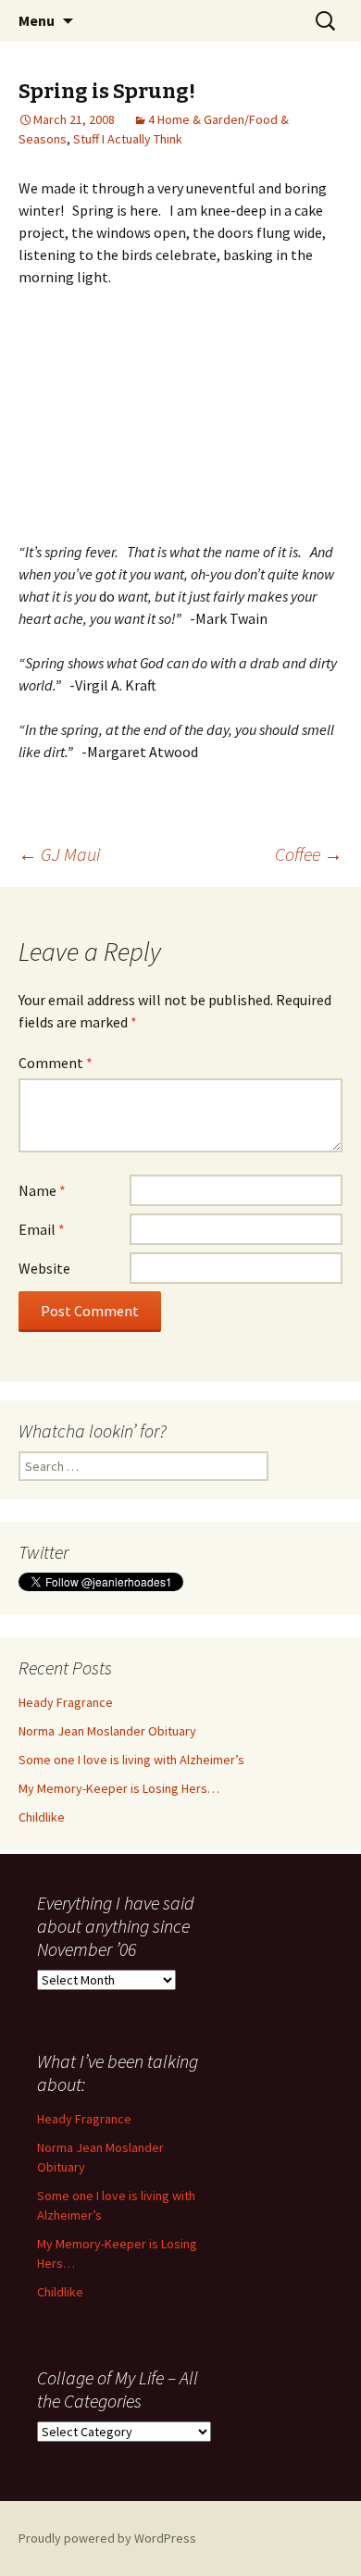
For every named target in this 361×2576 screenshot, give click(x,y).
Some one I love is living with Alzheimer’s (131, 1760)
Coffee (309, 854)
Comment (56, 1063)
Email (42, 1229)
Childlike (42, 1817)
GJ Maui (59, 854)
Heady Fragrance (66, 1702)
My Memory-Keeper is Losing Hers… (119, 1788)
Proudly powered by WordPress (107, 2538)
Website (44, 1268)
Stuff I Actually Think (128, 139)
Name (42, 1190)
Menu (37, 20)
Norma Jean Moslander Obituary (107, 1731)
